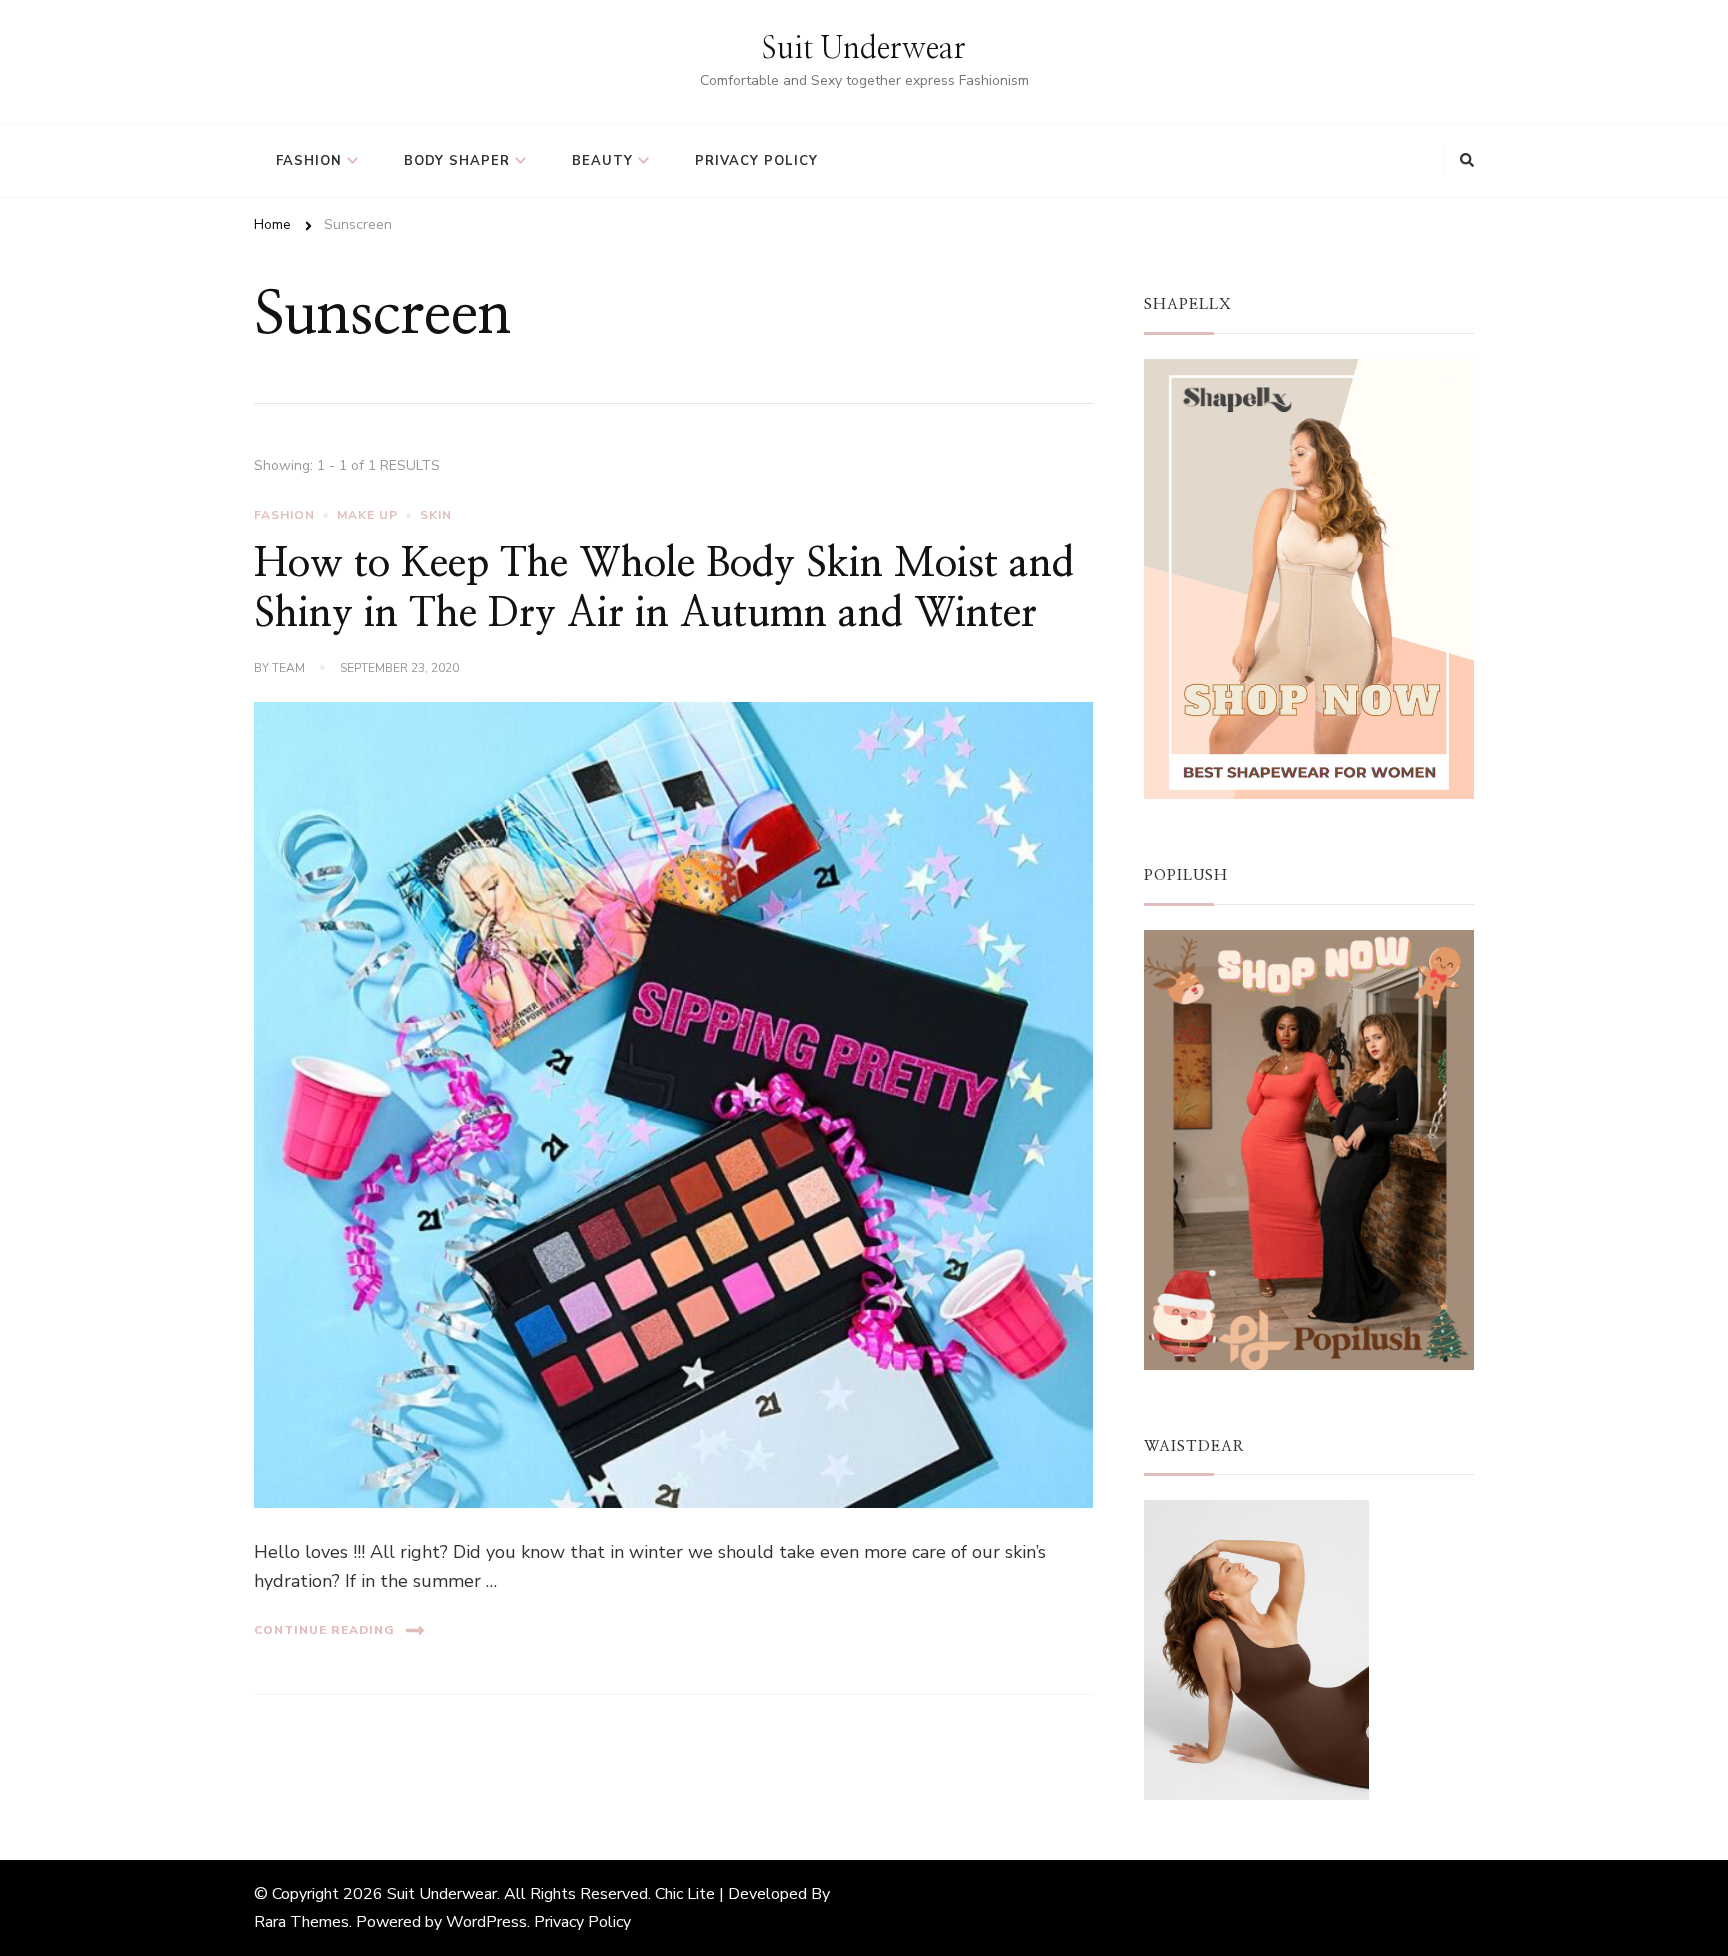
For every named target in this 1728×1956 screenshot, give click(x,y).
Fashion (309, 161)
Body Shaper (457, 161)
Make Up (367, 515)
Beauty (602, 161)
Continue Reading (324, 1630)
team (288, 668)
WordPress (486, 1922)
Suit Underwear (864, 49)
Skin (436, 515)
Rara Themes (301, 1922)
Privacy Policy (756, 161)
